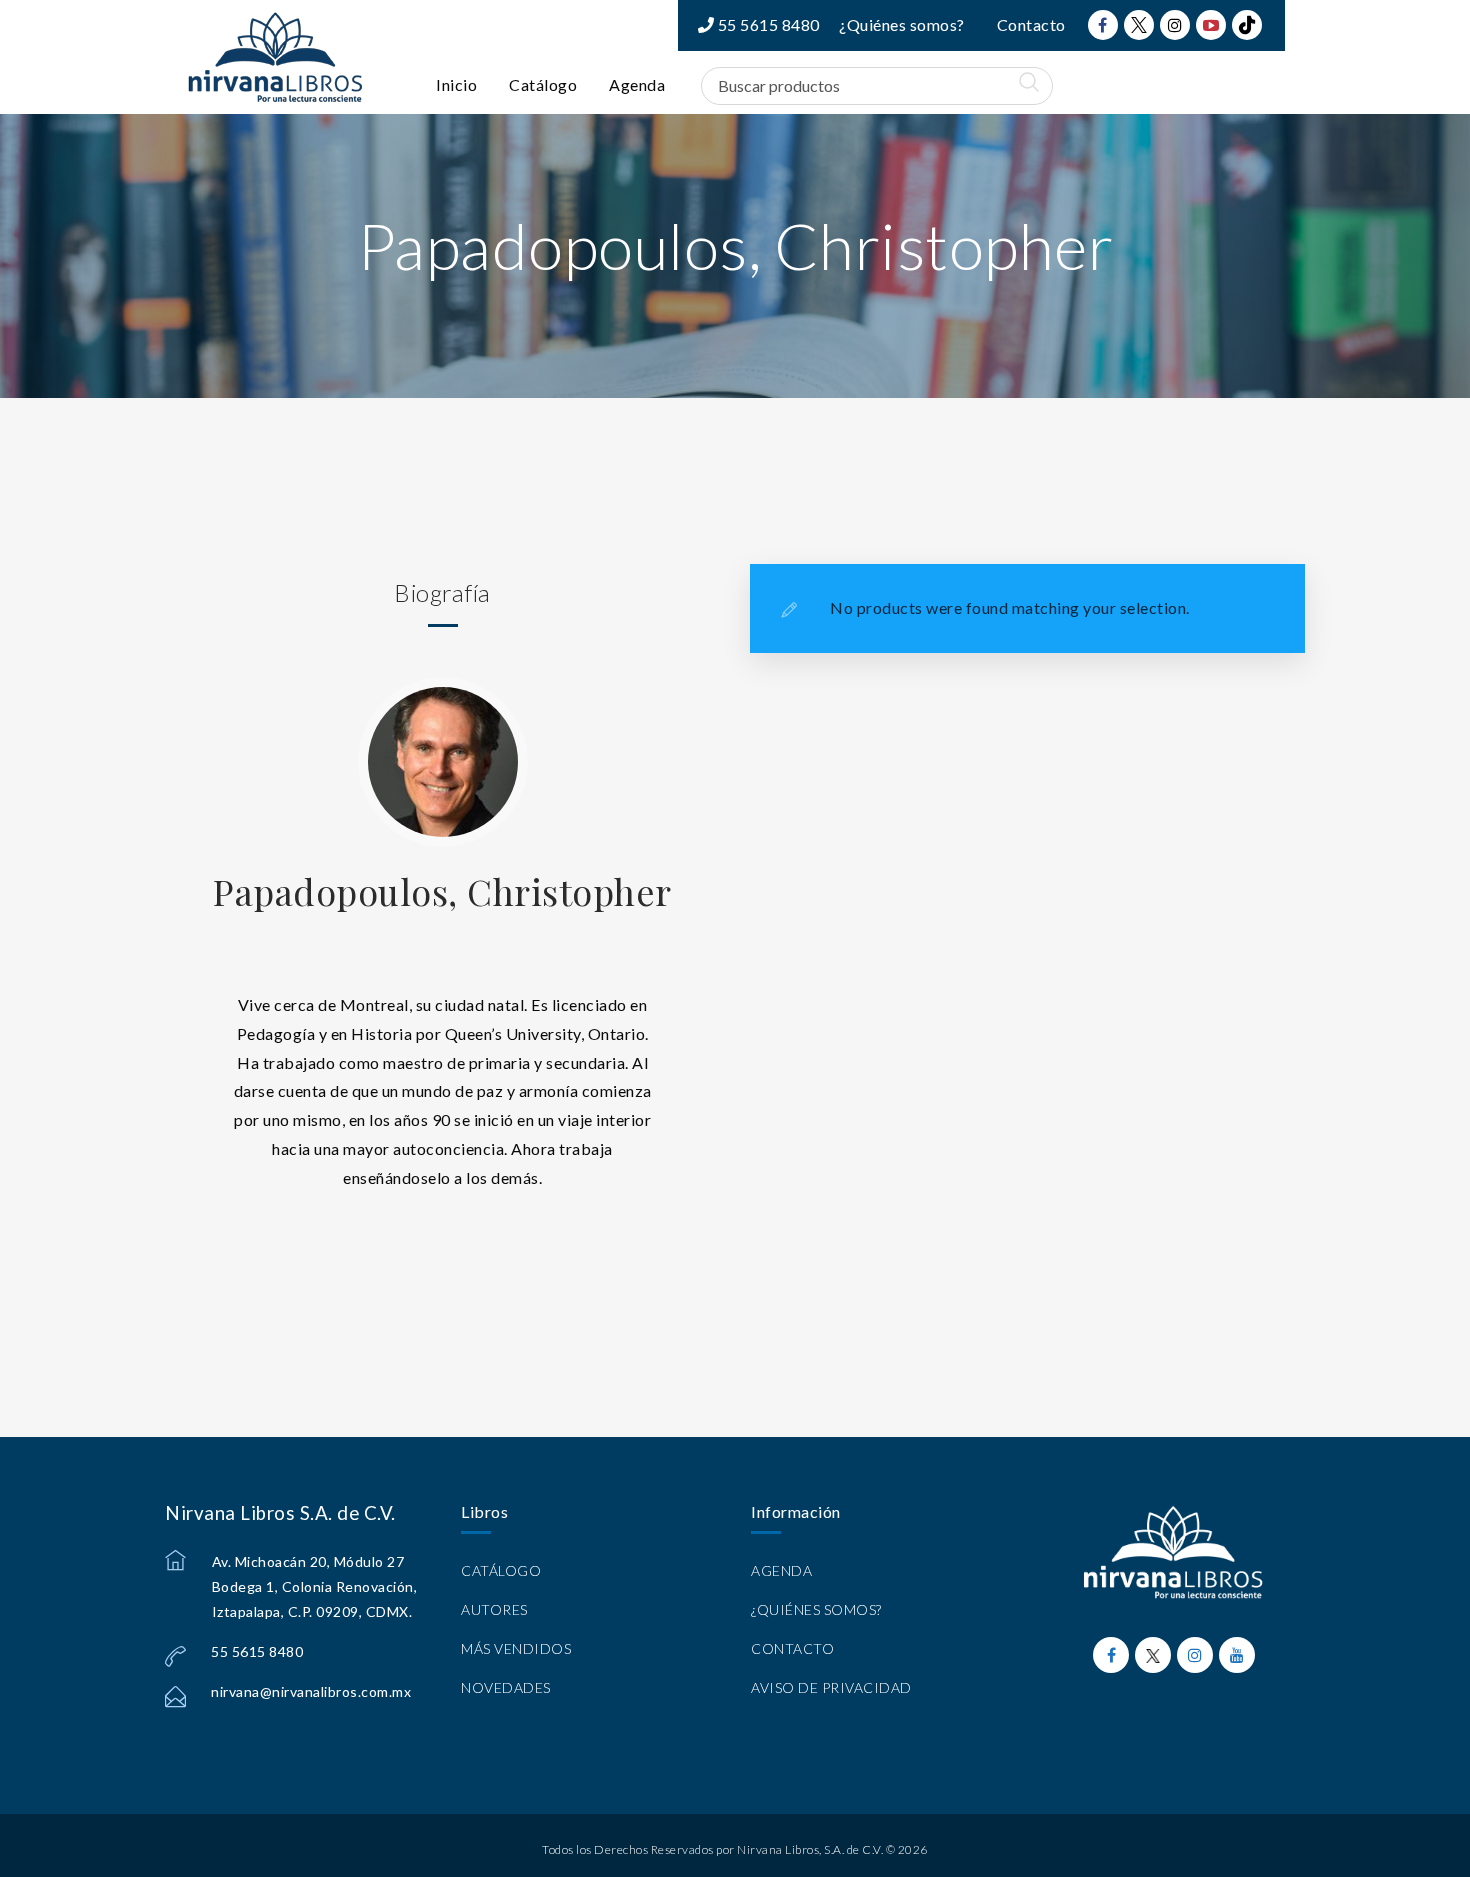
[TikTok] (1247, 25)
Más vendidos (516, 1648)
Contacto (1031, 24)
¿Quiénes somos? (902, 24)
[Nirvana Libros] (275, 57)
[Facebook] (1103, 25)
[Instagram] (1175, 25)
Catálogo (543, 84)
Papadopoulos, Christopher (442, 891)
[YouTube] (1211, 25)
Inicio (456, 84)
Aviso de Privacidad (831, 1687)
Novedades (506, 1687)
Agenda (637, 84)
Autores (494, 1609)
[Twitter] (1139, 25)
